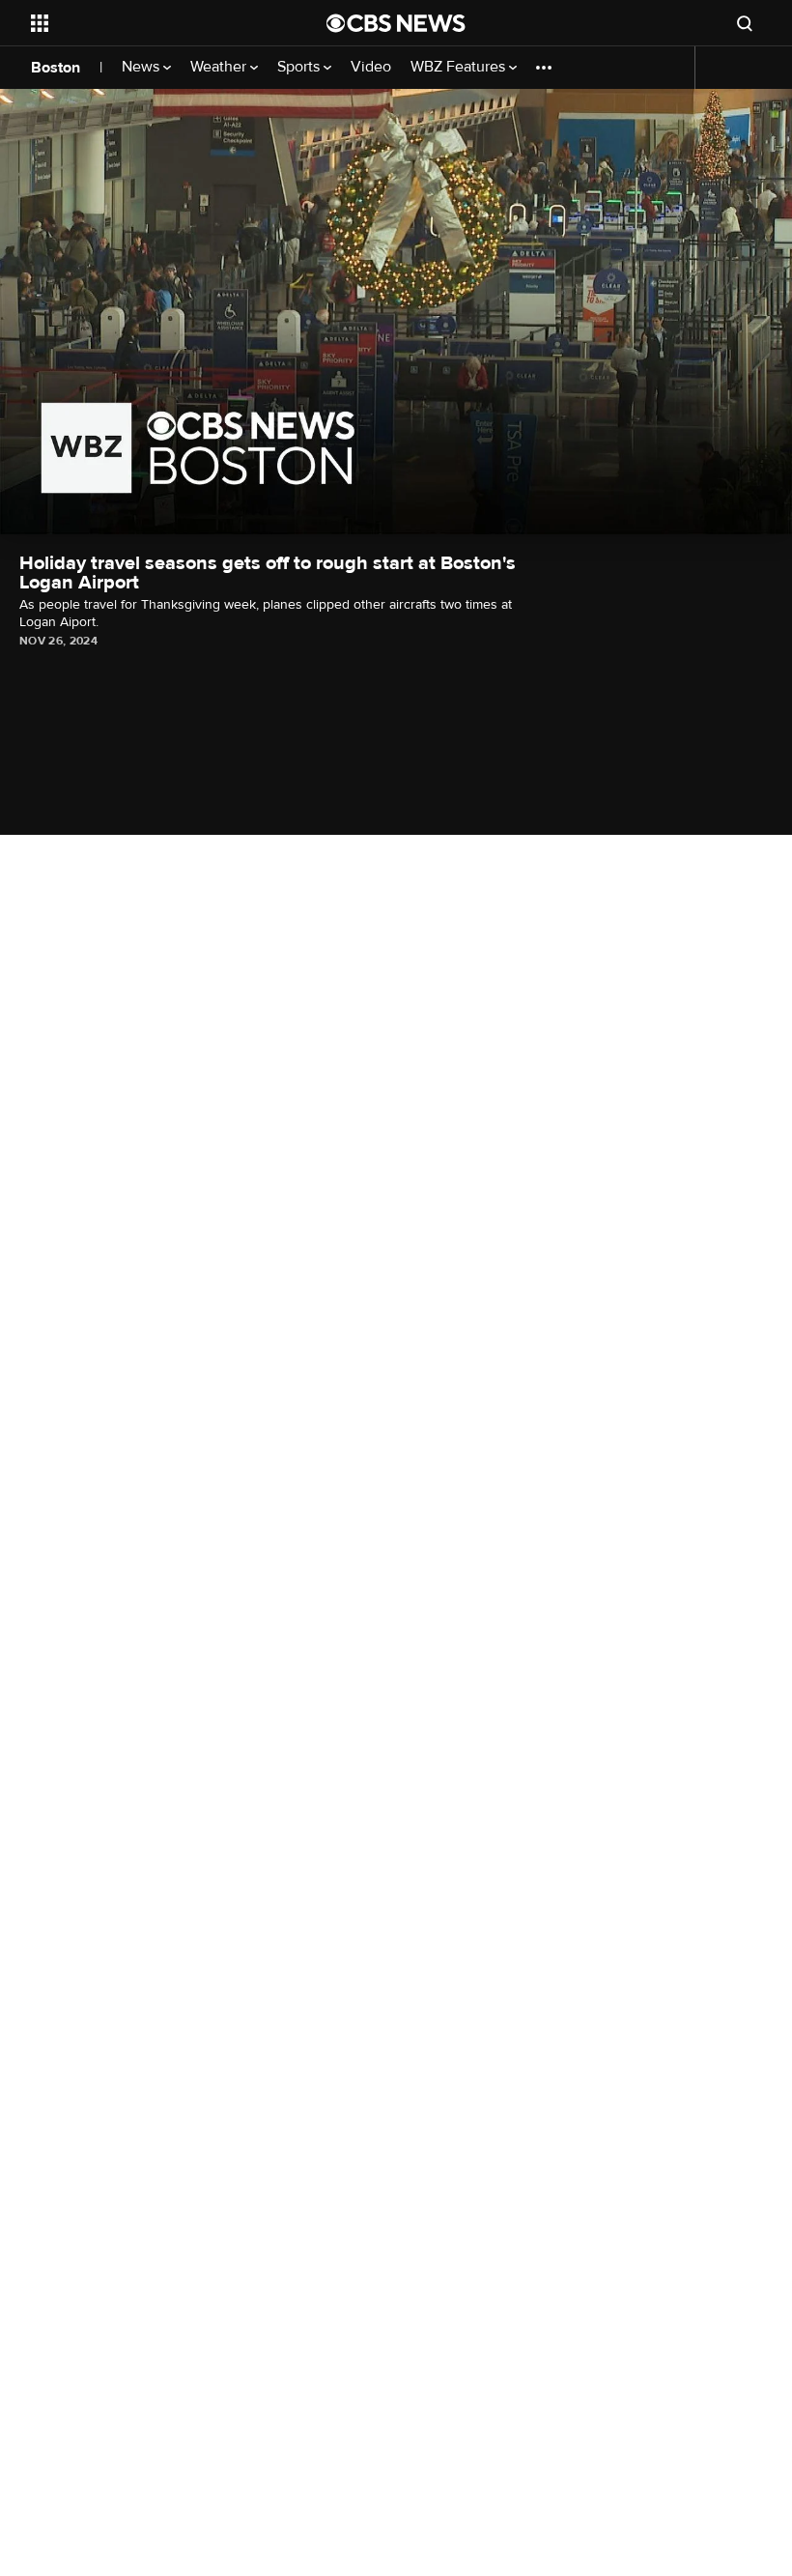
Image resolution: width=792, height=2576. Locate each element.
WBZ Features (460, 67)
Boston (56, 68)
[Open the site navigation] (153, 23)
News (142, 67)
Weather (220, 67)
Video (371, 67)
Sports (300, 67)
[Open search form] (745, 23)
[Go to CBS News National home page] (396, 23)
